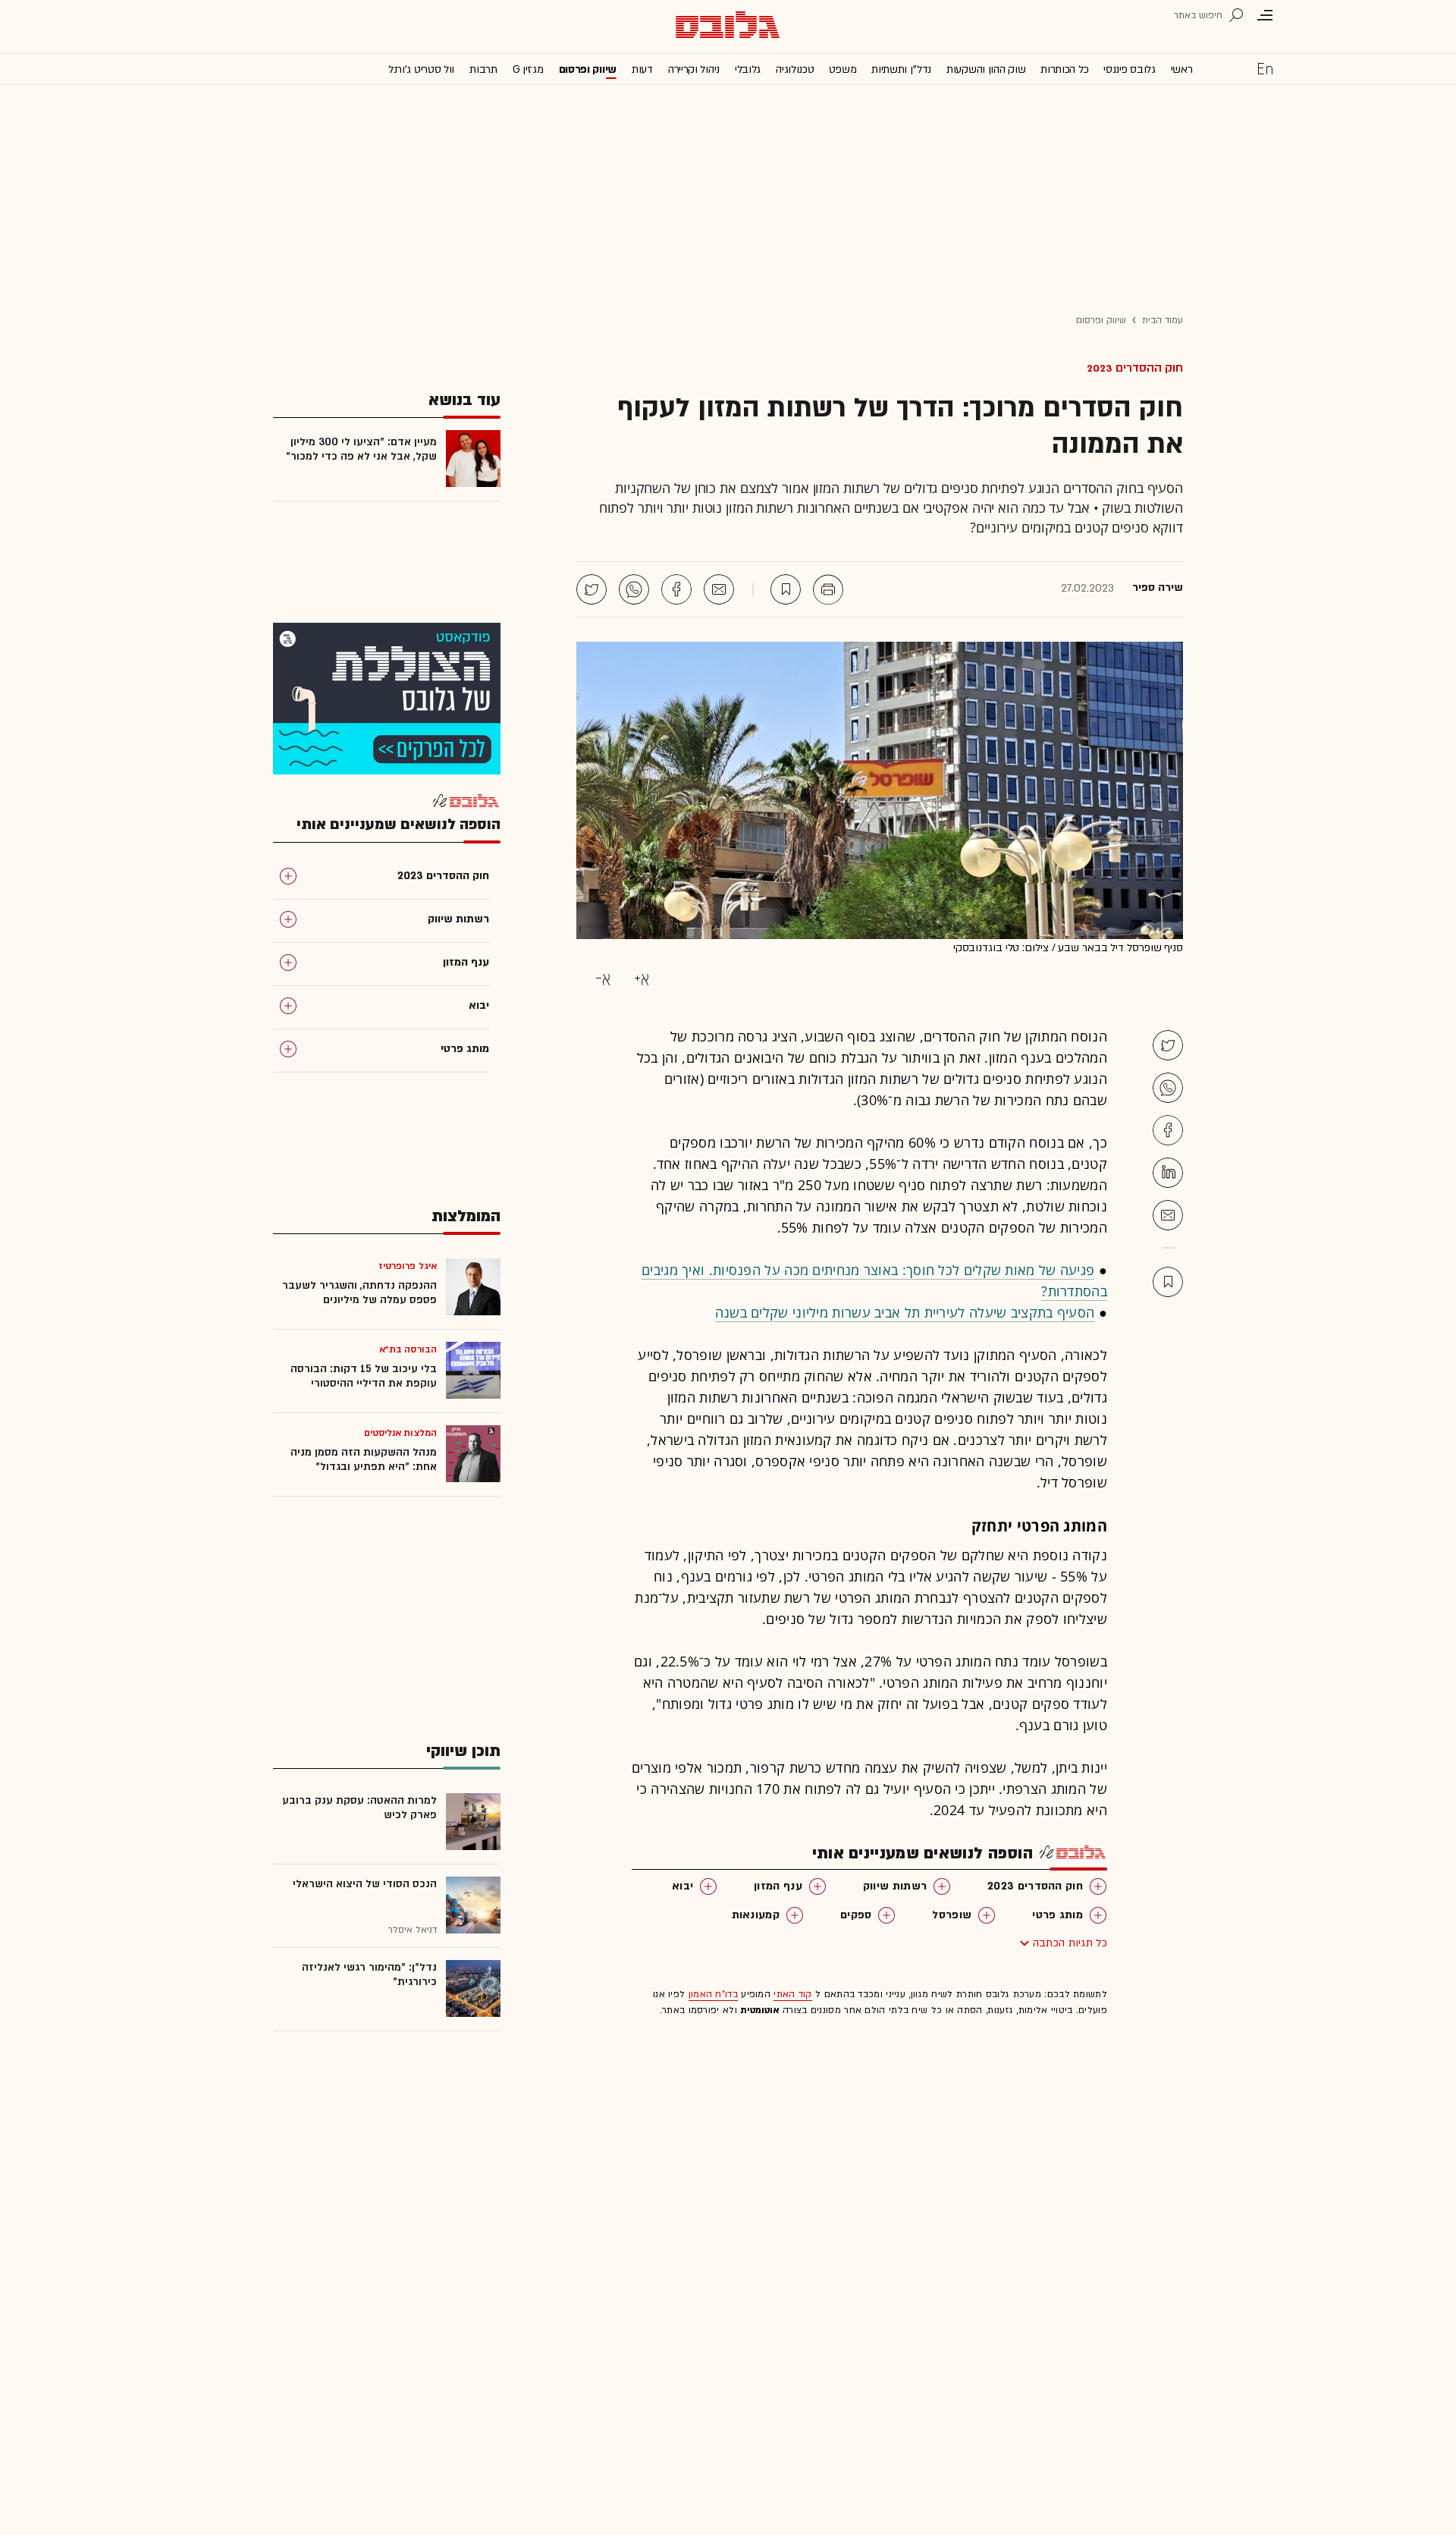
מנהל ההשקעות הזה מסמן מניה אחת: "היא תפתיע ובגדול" (364, 1459)
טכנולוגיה (795, 69)
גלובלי (748, 69)
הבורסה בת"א (408, 1349)
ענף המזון (778, 1886)
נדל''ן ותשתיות (901, 69)
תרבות (483, 69)
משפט (843, 69)
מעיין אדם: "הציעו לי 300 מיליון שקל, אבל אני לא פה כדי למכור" (361, 449)
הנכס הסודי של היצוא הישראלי (365, 1884)
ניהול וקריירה (694, 69)
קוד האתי (792, 1994)
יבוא (682, 1886)
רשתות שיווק (895, 1886)
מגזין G (528, 69)
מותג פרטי (1057, 1915)
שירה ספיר (1158, 588)
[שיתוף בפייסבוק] (676, 589)
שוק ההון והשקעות (986, 69)
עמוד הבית (1163, 320)
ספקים (856, 1915)
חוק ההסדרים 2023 (1135, 368)
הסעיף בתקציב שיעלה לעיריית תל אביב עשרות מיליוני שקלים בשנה (905, 1312)
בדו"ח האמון (713, 1994)
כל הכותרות (1064, 69)
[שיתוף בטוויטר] (591, 589)
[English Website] (1265, 68)
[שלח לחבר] (1168, 1215)
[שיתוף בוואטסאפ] (634, 589)
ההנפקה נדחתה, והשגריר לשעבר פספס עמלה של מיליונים (359, 1293)
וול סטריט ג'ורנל (421, 69)
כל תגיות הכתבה (1070, 1943)
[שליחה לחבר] (719, 589)
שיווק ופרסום (588, 69)
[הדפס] (828, 589)
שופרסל (952, 1915)
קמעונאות (756, 1915)
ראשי (1182, 69)
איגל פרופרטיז (408, 1266)
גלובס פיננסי (1129, 69)
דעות (642, 69)
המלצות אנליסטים (401, 1433)
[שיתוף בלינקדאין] (1168, 1173)
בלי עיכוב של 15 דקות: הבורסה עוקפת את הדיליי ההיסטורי (364, 1376)
